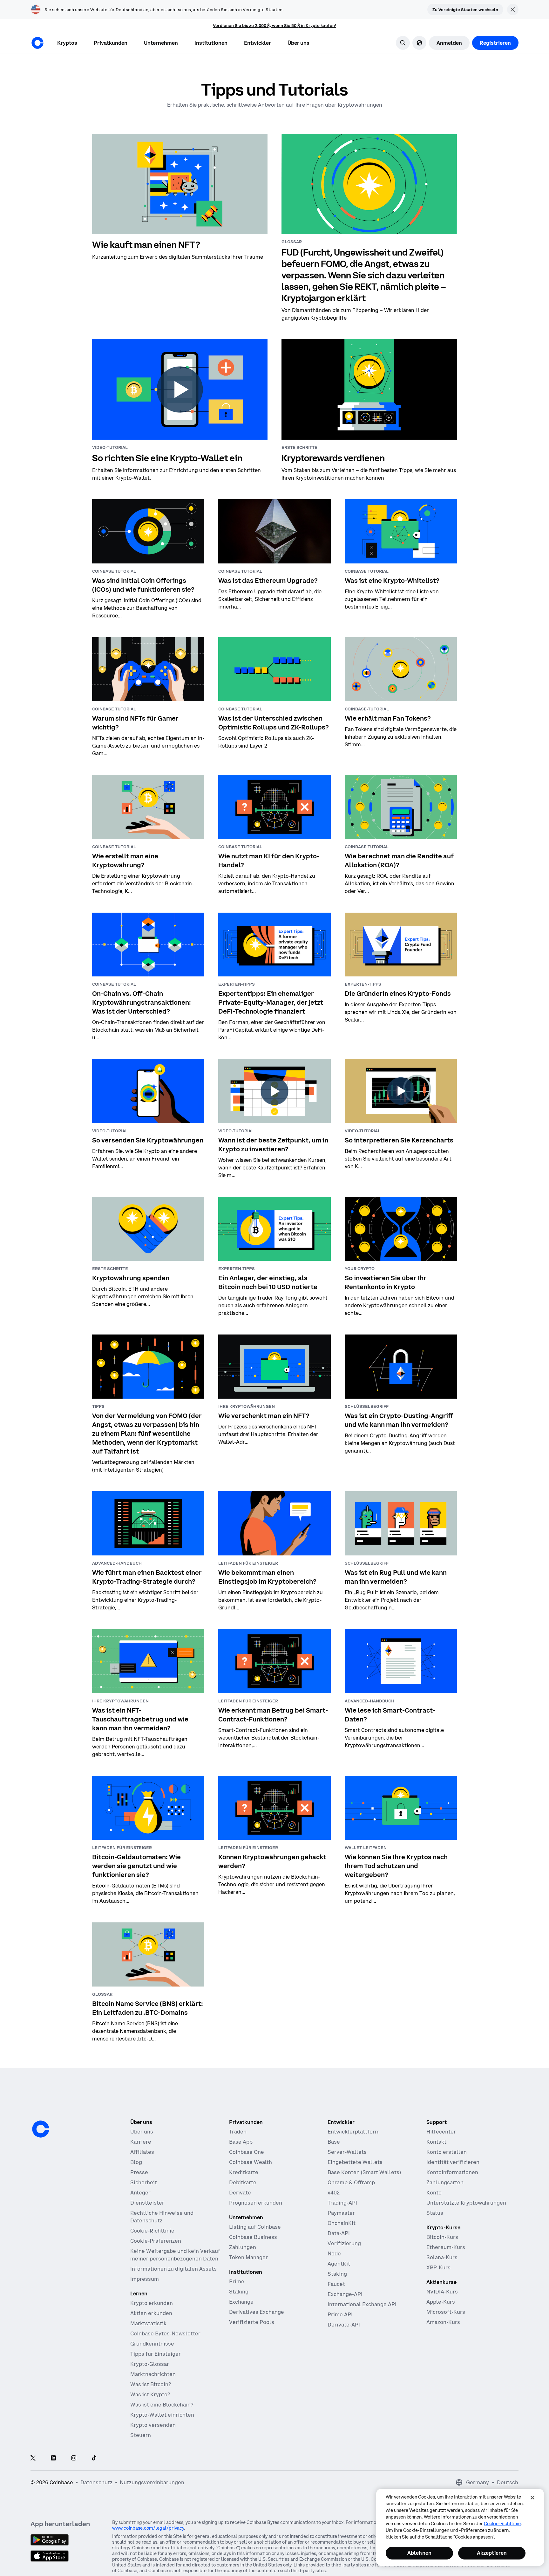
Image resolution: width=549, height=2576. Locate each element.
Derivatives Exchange (257, 2312)
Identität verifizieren (453, 2162)
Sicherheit (144, 2182)
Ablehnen (419, 2553)
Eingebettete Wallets (355, 2162)
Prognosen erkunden (256, 2203)
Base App (241, 2142)
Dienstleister (147, 2203)
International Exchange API (362, 2304)
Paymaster (341, 2213)
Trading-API (342, 2203)
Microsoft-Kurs (446, 2312)
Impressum (145, 2279)
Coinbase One (247, 2152)
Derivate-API (344, 2325)
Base (334, 2142)
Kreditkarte (244, 2172)
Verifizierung (344, 2243)
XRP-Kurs (438, 2267)
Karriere (141, 2142)
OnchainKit (342, 2223)
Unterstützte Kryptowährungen (466, 2203)
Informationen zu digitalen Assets (173, 2269)
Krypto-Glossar (150, 2364)
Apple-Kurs (441, 2302)
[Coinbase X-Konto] (33, 2458)
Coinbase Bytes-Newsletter (165, 2333)
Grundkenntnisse (152, 2344)
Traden (238, 2132)
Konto (434, 2193)
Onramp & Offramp (351, 2182)
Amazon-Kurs (443, 2322)
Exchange (241, 2302)
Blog (136, 2162)
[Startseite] (37, 43)
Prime (237, 2281)
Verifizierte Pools (252, 2322)
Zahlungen (243, 2247)
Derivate (240, 2193)
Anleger (140, 2193)
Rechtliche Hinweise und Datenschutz (162, 2217)
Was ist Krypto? (150, 2394)
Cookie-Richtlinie (152, 2231)
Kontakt (436, 2142)
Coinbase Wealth (251, 2162)
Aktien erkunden (151, 2313)
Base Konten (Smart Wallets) (364, 2172)
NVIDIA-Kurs (442, 2292)
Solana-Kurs (442, 2257)
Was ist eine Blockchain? (162, 2405)
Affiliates (142, 2152)
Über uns (142, 2132)
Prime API (340, 2314)
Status (435, 2213)
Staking (239, 2292)
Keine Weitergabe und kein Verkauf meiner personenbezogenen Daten (175, 2255)
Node (334, 2253)
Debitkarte (243, 2182)
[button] (111, 43)
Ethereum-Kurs (446, 2247)
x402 (334, 2193)
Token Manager (248, 2257)
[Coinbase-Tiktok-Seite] (94, 2458)
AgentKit (339, 2264)
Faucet (336, 2284)
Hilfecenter (441, 2132)
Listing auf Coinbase (255, 2227)
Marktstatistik (148, 2323)
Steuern (141, 2435)
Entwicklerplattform (354, 2132)
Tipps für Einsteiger (156, 2354)
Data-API (339, 2233)
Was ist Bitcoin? (151, 2384)
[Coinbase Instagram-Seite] (74, 2458)
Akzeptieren (492, 2553)
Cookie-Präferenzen (156, 2241)
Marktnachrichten (153, 2374)
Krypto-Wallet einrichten (162, 2415)
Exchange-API (345, 2294)
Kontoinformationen (452, 2172)
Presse (139, 2172)
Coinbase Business (253, 2237)
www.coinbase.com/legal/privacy (148, 2528)
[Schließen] (532, 2498)
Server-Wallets (347, 2152)
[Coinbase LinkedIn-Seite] (53, 2458)
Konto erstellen (447, 2152)
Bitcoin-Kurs (442, 2237)
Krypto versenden (153, 2425)
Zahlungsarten (445, 2182)
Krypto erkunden (152, 2303)
